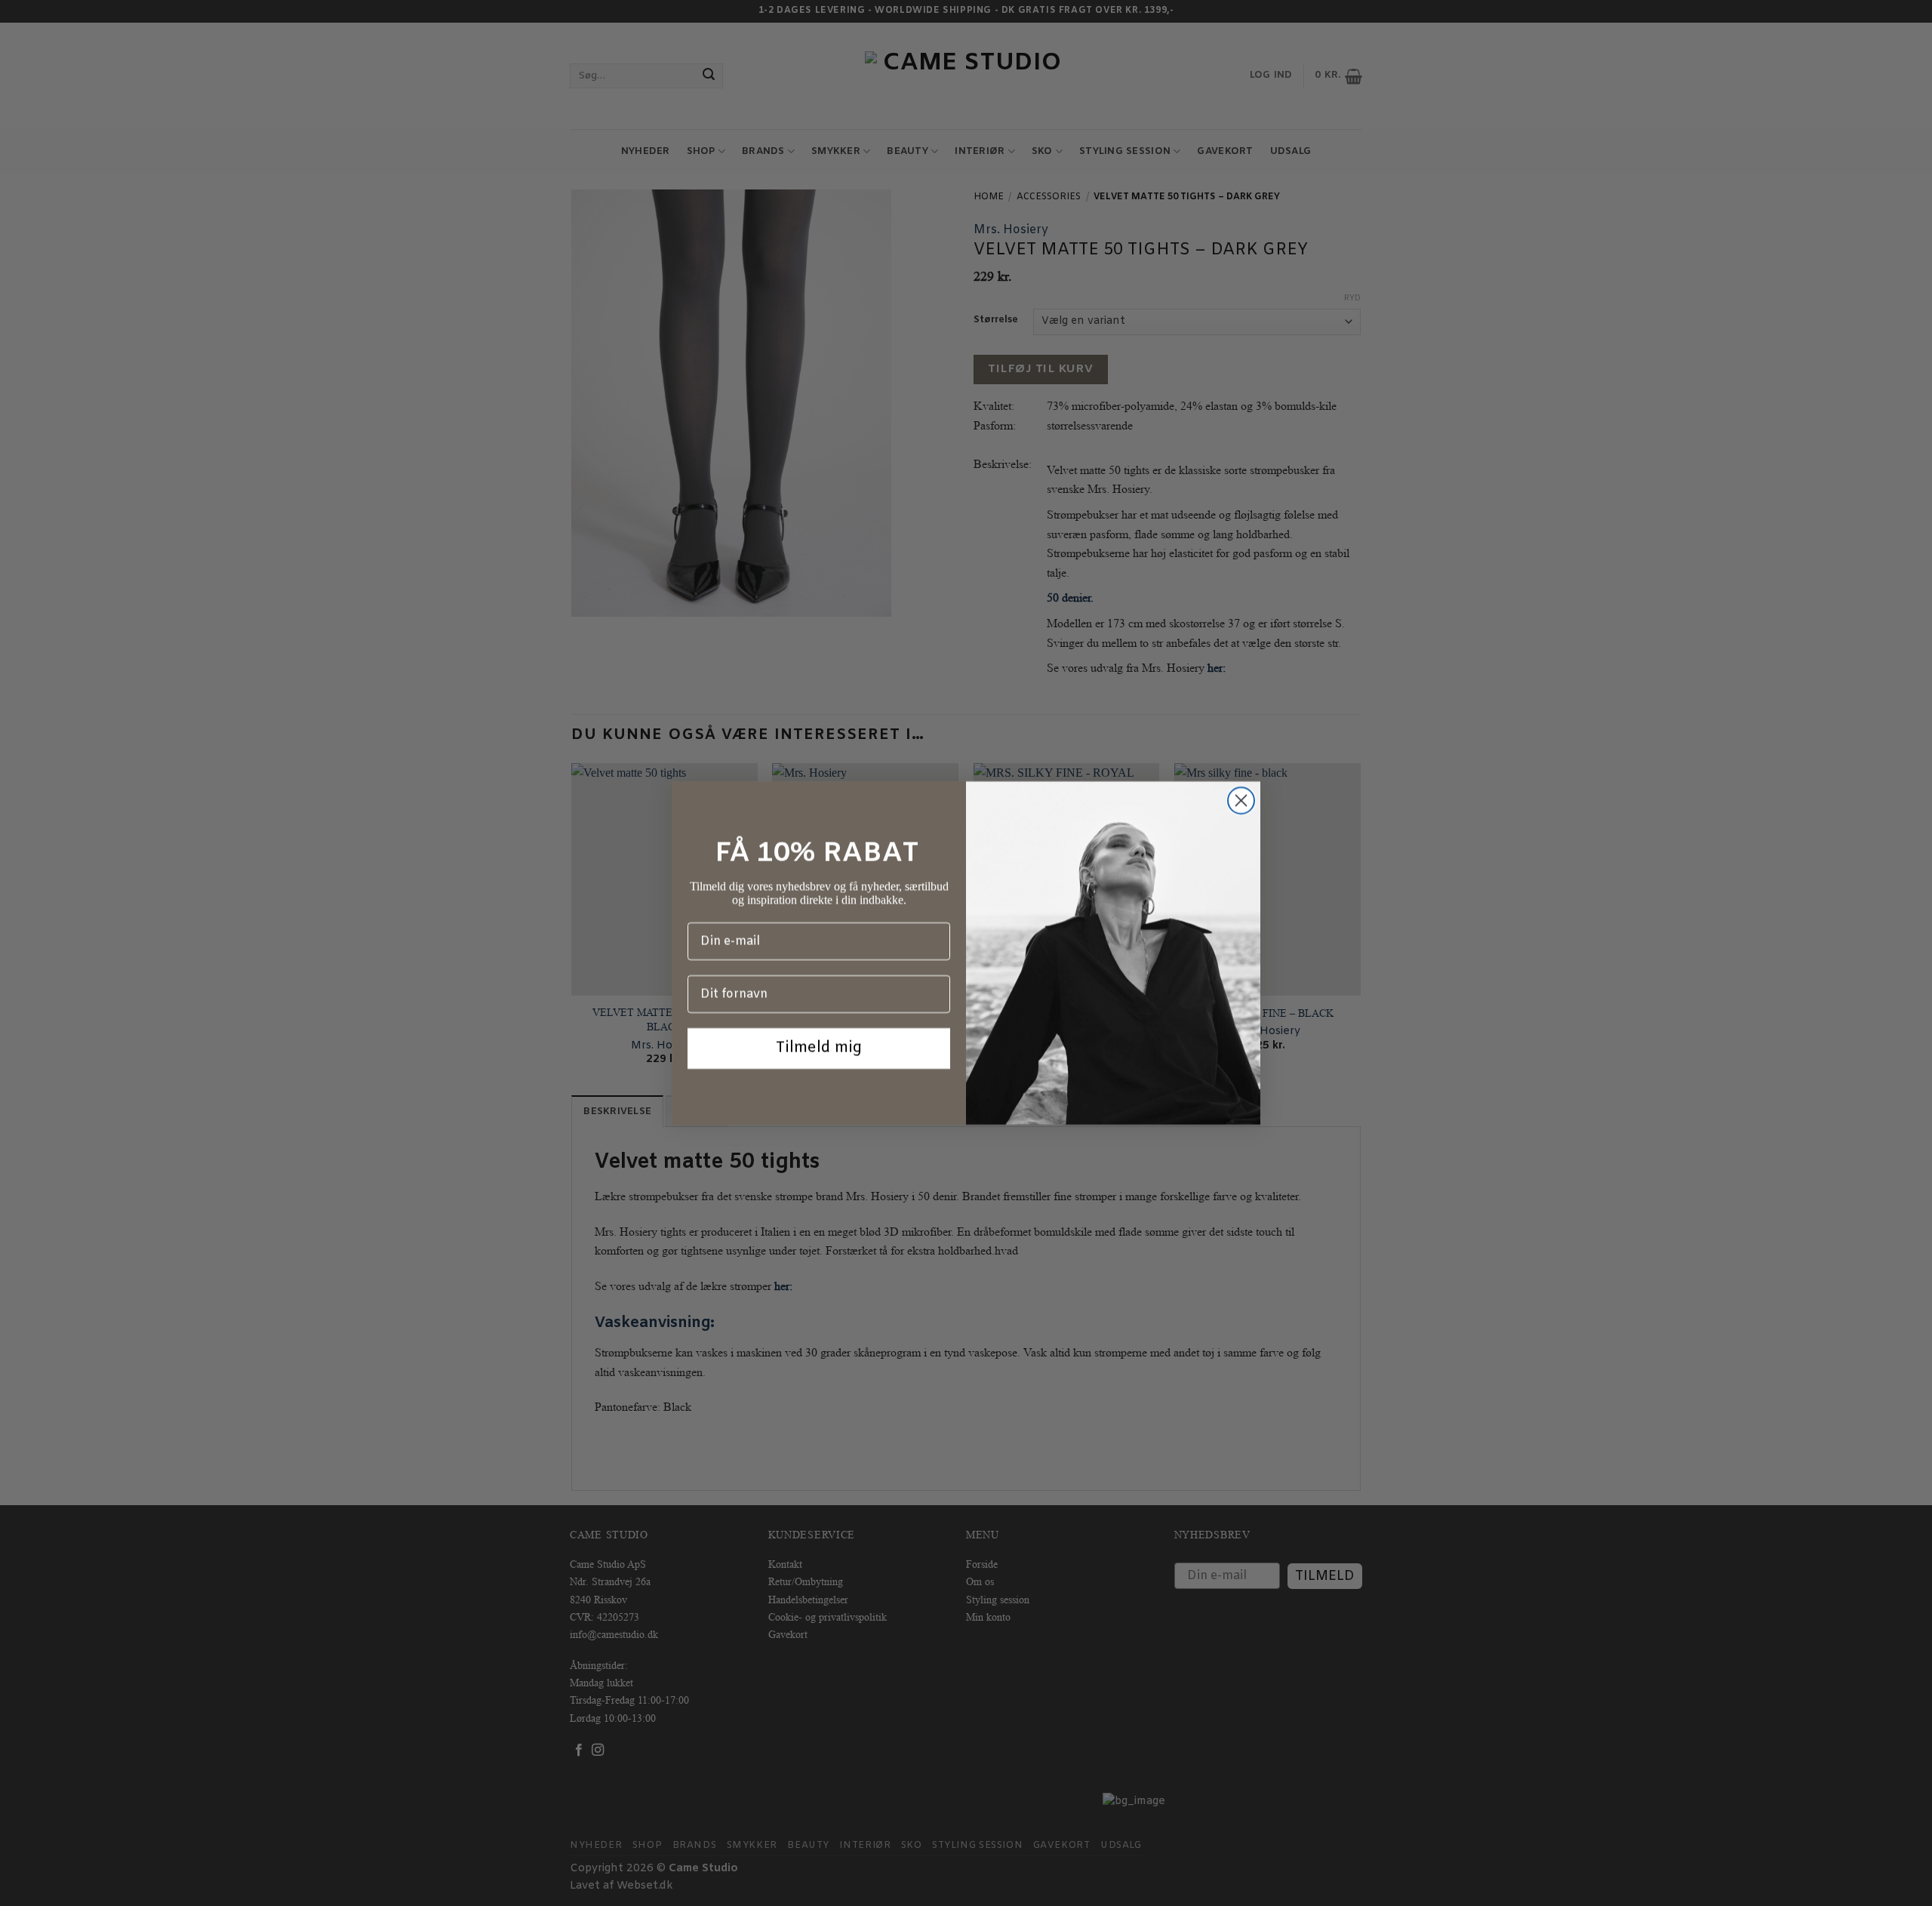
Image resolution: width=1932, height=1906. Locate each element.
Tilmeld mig (819, 1048)
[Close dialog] (1241, 801)
